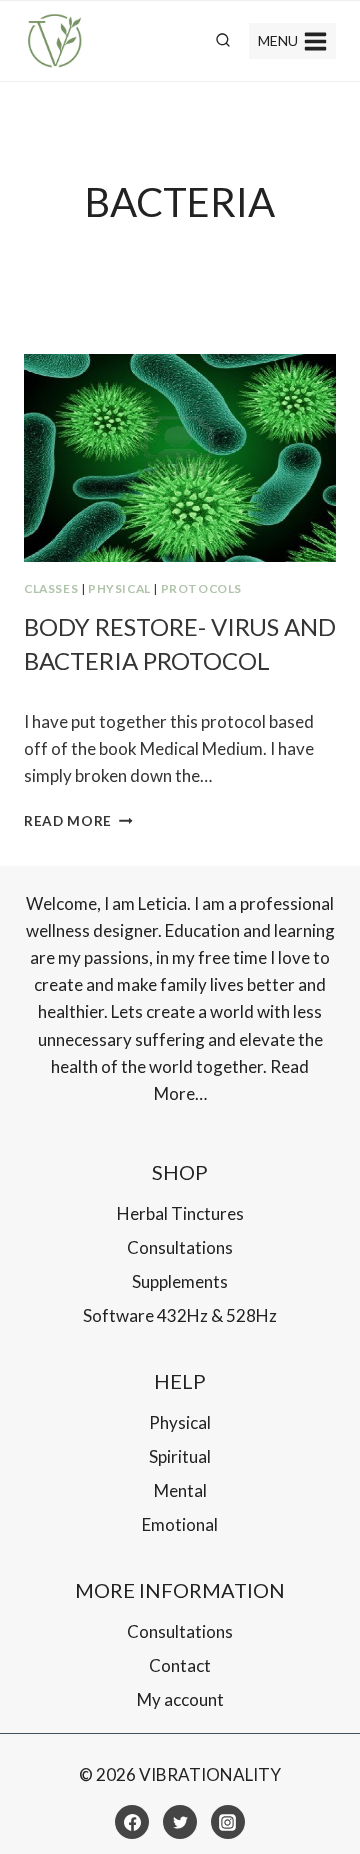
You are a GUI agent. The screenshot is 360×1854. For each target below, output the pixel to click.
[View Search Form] (223, 41)
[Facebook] (132, 1822)
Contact (180, 1665)
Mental (180, 1490)
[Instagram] (228, 1822)
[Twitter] (180, 1822)
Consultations (180, 1247)
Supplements (180, 1281)
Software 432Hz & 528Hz (180, 1315)
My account (180, 1699)
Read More (78, 821)
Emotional (180, 1524)
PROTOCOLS (201, 588)
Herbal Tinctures (180, 1213)
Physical (119, 588)
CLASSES (51, 588)
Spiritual (180, 1456)
